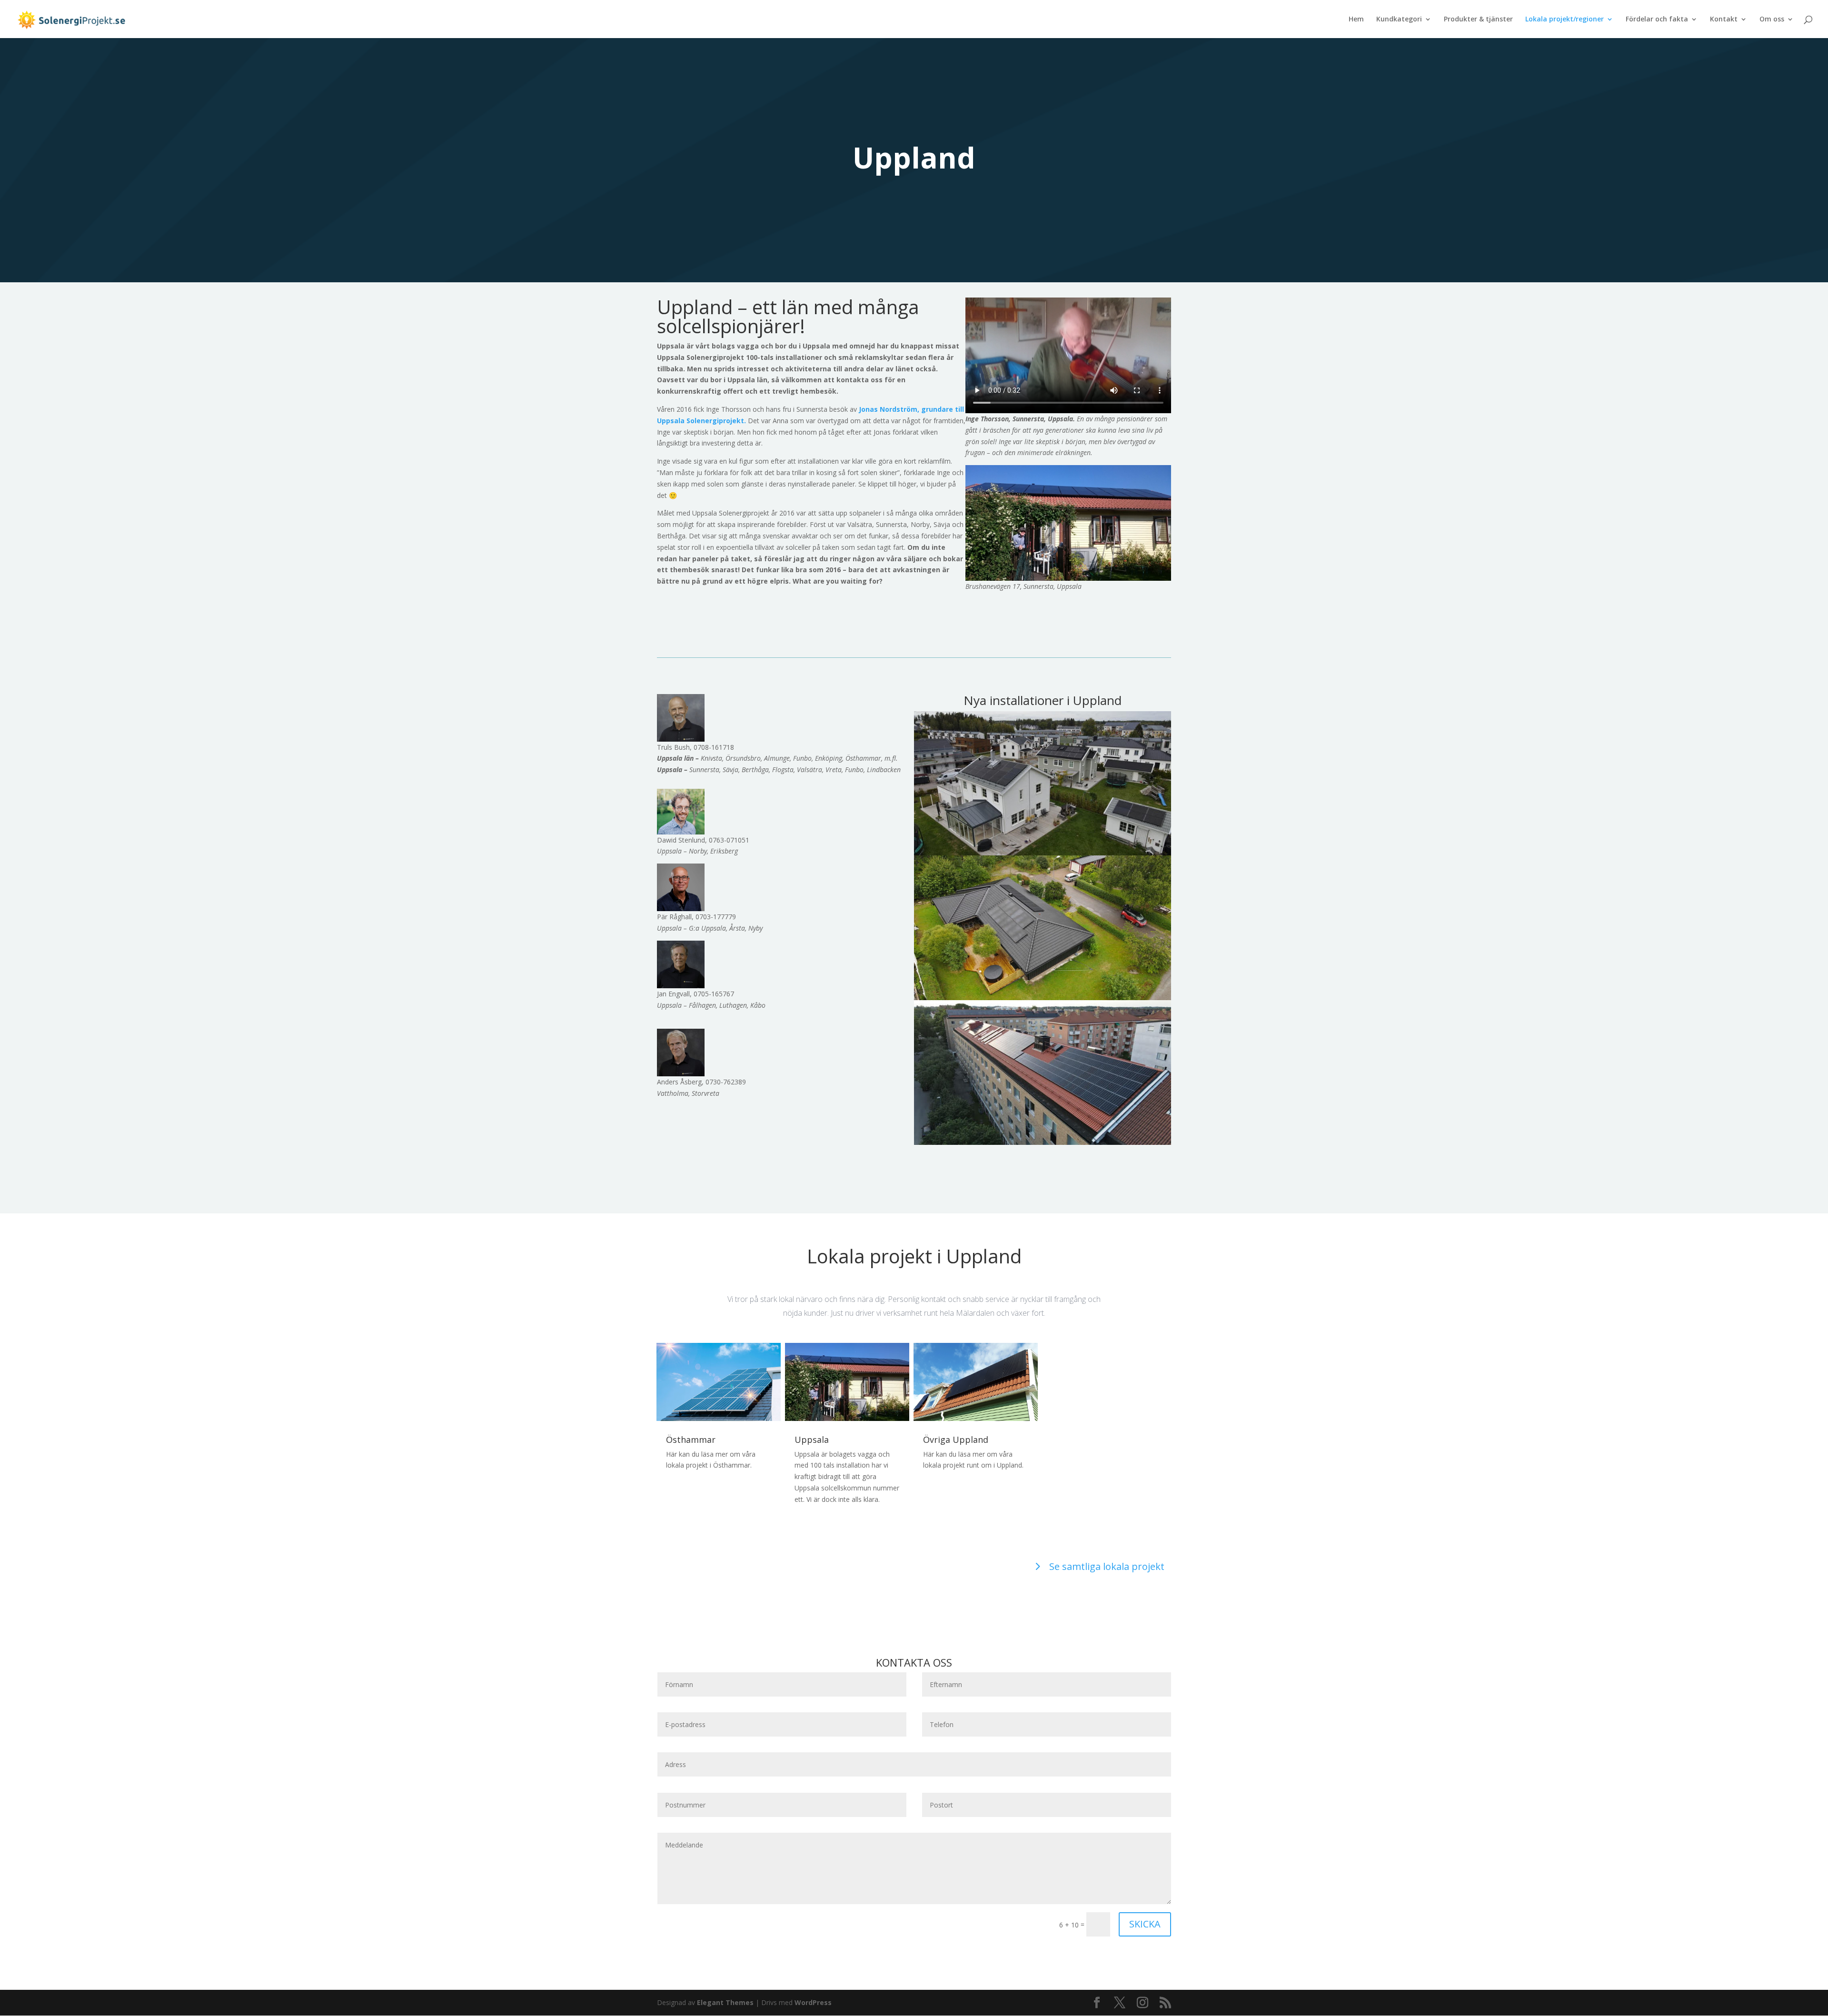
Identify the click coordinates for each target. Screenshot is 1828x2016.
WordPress (813, 2002)
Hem (1356, 20)
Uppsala (812, 1440)
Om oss (1772, 20)
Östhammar (691, 1440)
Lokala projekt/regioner (1565, 20)
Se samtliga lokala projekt (1107, 1566)
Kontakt (1724, 20)
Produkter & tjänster (1478, 20)
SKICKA (1145, 1924)
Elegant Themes (725, 2002)
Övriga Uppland (956, 1440)
